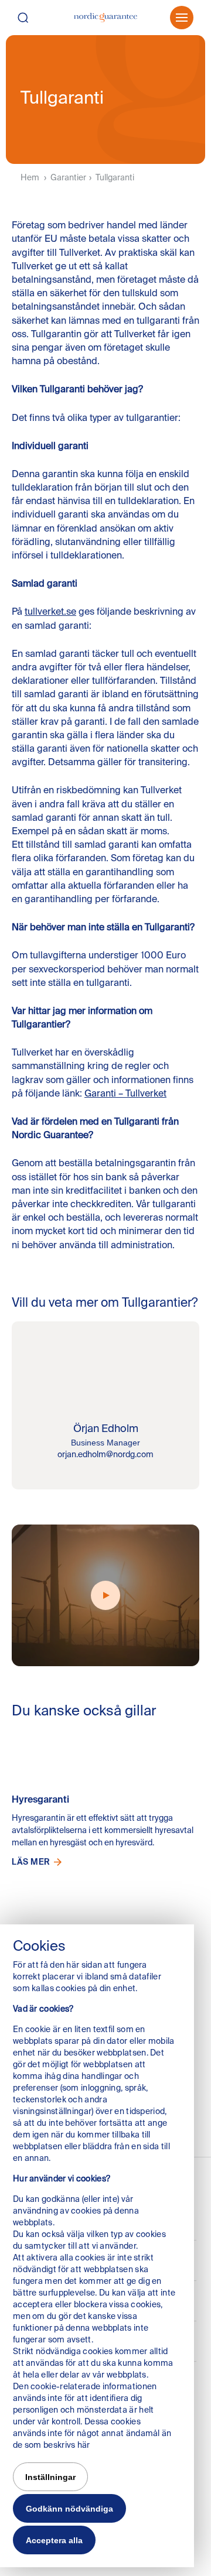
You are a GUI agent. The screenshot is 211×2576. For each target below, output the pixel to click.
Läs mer (31, 1862)
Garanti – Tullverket (125, 1093)
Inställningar (50, 2477)
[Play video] (105, 1595)
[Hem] (105, 18)
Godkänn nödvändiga (69, 2509)
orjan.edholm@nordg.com (105, 1454)
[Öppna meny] (182, 18)
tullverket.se (50, 611)
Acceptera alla (54, 2540)
